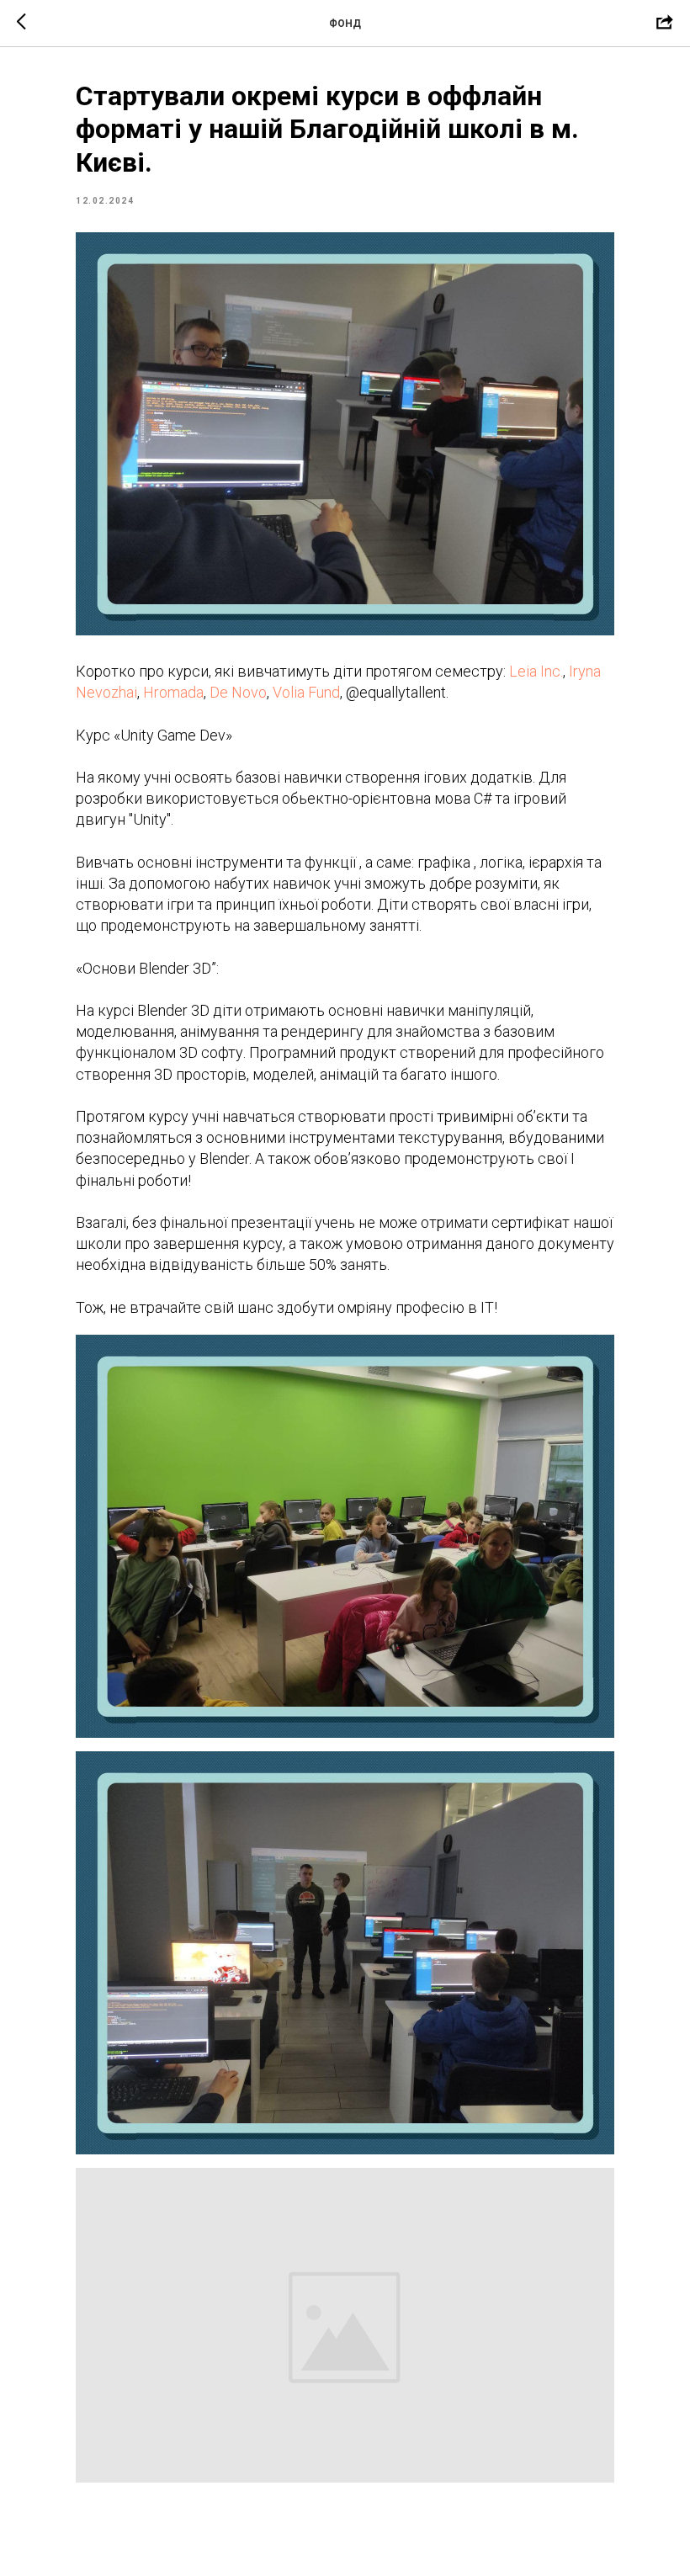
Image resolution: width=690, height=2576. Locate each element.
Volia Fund (306, 692)
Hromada (173, 692)
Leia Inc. (536, 671)
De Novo (238, 692)
